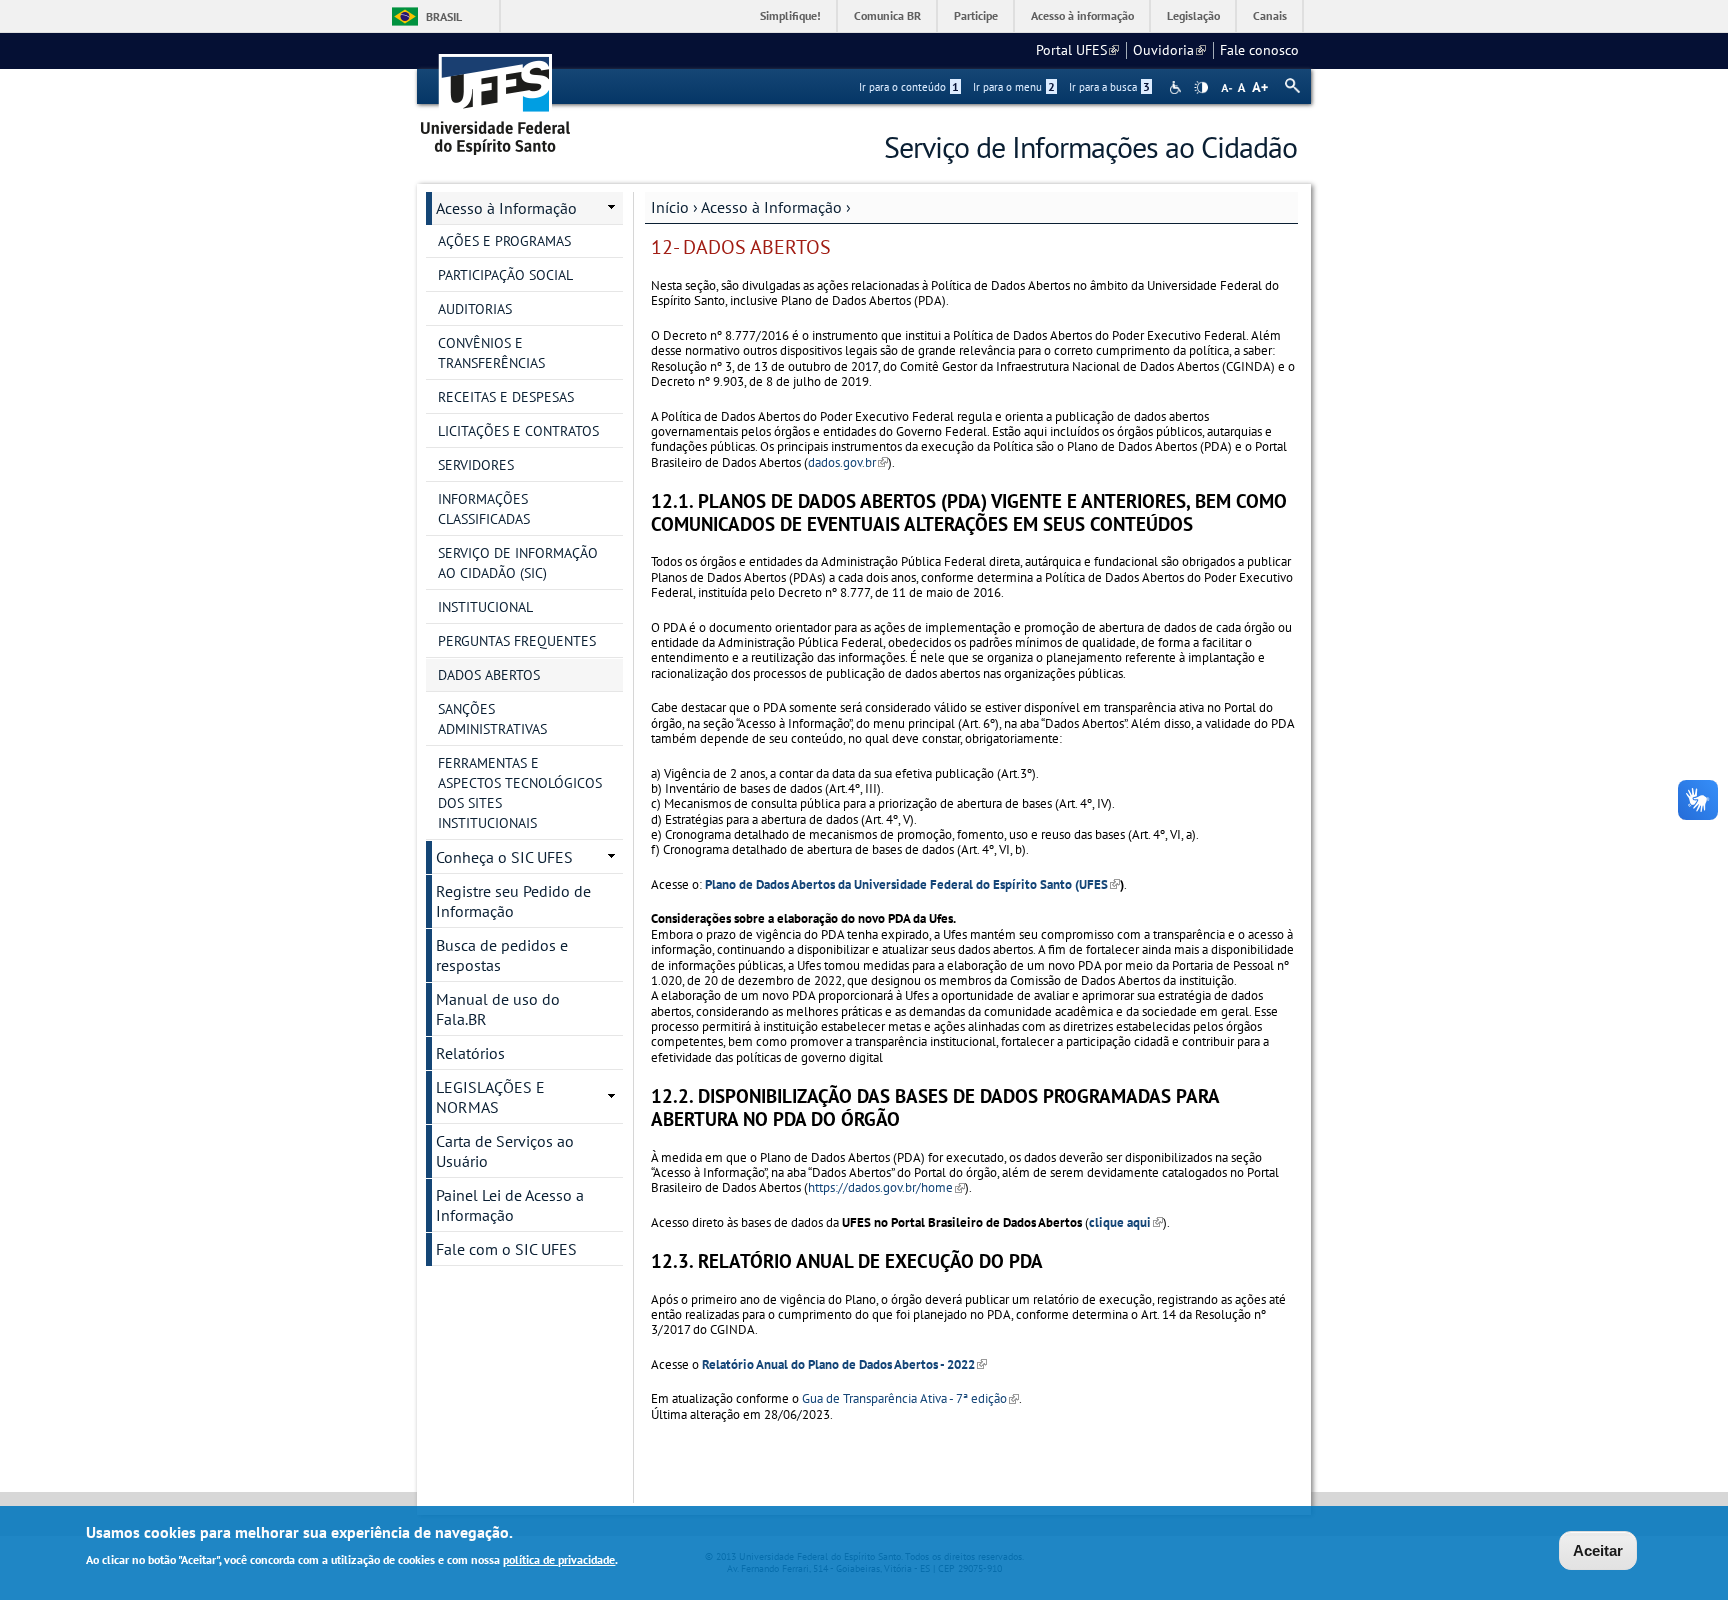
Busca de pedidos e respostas (502, 955)
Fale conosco (1259, 50)
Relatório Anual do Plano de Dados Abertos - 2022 (844, 1364)
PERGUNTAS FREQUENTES (517, 641)
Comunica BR (887, 15)
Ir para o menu (1014, 87)
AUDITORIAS (475, 309)
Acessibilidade (1177, 87)
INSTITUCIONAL (485, 607)
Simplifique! (790, 15)
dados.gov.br (848, 462)
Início (670, 207)
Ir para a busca (1109, 87)
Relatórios (470, 1053)
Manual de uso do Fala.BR (498, 1009)
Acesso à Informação (771, 207)
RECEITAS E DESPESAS (506, 397)
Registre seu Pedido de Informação (513, 901)
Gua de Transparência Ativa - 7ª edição (910, 1398)
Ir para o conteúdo (909, 87)
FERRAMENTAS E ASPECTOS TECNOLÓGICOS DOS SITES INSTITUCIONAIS (520, 793)
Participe (976, 15)
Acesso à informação (1082, 15)
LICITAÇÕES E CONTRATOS (518, 431)
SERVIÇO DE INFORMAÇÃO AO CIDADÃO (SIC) (518, 563)
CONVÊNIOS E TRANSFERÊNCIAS (491, 353)
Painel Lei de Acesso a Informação (510, 1205)
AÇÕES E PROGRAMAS (504, 241)
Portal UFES (1077, 50)
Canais (1270, 15)
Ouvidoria (1169, 50)
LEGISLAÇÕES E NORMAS (490, 1097)
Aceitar (1598, 1550)
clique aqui (1126, 1222)
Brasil (444, 16)
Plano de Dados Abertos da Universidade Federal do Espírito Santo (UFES (912, 884)
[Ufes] (496, 97)
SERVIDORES (476, 465)
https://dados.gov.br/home (886, 1187)
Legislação (1193, 15)
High (1201, 88)
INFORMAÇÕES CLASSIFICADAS (484, 509)
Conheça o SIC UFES (504, 857)
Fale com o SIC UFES (506, 1249)
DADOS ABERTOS (489, 675)
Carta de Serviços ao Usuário (505, 1151)
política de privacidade (559, 1558)
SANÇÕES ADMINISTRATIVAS (492, 719)
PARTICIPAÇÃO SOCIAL (505, 275)
